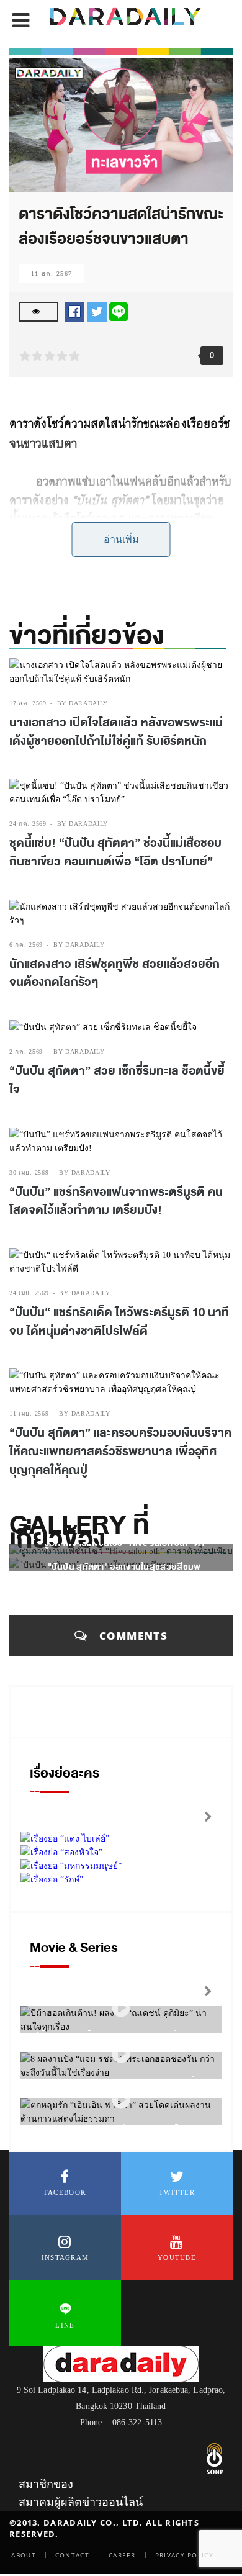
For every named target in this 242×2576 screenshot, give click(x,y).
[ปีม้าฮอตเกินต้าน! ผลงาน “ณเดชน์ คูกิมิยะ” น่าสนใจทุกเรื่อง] (121, 2008)
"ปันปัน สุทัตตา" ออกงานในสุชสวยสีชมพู (124, 1567)
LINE (65, 2325)
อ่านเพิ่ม (121, 539)
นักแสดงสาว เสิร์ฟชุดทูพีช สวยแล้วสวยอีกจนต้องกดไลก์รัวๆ (114, 974)
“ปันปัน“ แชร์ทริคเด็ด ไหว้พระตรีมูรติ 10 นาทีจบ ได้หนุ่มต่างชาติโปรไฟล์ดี (119, 1322)
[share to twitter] (97, 311)
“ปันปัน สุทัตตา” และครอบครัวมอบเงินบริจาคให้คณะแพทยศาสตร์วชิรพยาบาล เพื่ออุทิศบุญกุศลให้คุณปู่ (120, 1451)
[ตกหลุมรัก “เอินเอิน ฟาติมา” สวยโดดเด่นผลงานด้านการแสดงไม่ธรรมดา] (121, 2099)
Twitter (177, 2192)
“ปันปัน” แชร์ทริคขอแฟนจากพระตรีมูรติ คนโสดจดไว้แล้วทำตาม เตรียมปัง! (116, 1201)
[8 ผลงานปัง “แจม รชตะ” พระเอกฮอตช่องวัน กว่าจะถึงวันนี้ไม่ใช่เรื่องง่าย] (121, 2054)
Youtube (177, 2257)
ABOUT (24, 2555)
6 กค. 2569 (26, 945)
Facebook (65, 2192)
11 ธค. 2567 (52, 273)
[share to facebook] (74, 311)
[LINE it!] (119, 311)
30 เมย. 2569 (29, 1173)
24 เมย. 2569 (29, 1293)
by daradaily (83, 703)
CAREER (122, 2555)
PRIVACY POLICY (184, 2555)
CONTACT (72, 2555)
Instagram (65, 2257)
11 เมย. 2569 (29, 1413)
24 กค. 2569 (28, 824)
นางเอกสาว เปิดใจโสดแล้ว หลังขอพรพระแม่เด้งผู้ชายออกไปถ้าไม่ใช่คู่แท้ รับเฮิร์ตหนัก (116, 732)
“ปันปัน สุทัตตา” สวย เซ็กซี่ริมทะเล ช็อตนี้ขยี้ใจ (117, 1080)
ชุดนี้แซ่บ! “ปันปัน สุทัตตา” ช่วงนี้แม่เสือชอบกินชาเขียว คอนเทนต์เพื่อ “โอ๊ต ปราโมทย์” (115, 852)
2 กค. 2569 (26, 1051)
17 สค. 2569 (28, 703)
